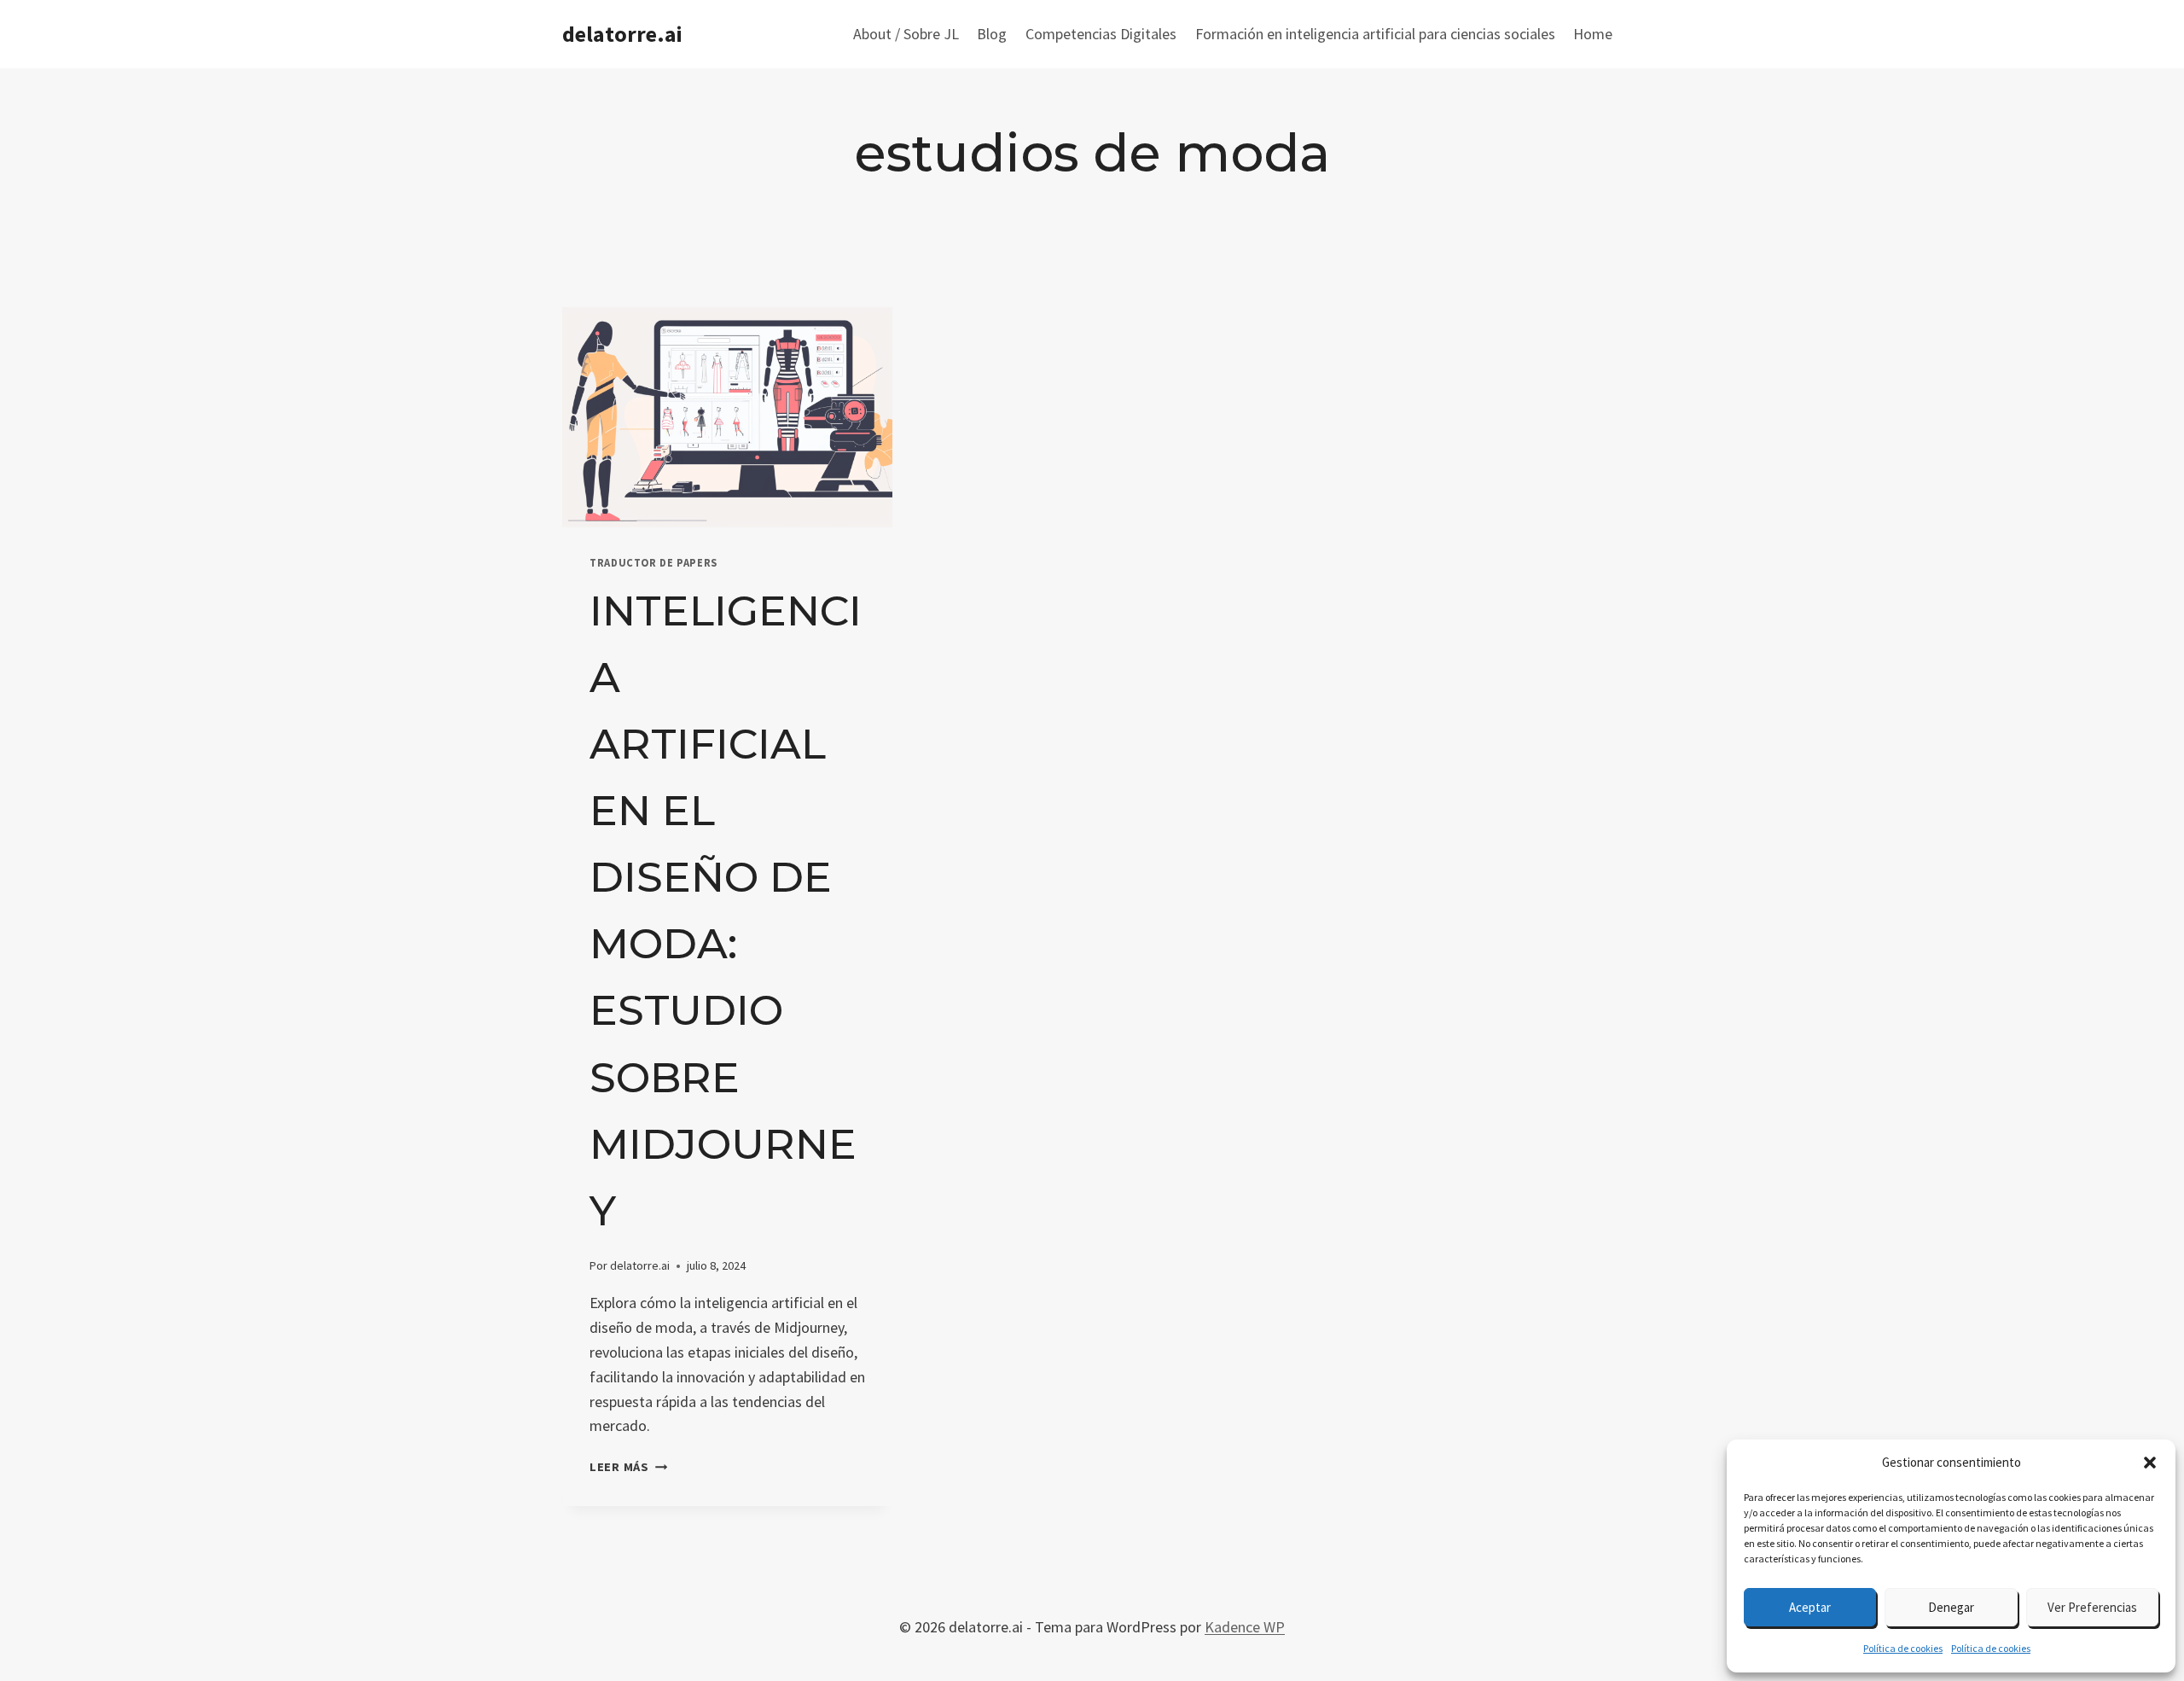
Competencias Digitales (1101, 34)
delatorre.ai (640, 1265)
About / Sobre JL (906, 34)
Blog (992, 34)
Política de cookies (1903, 1648)
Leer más (628, 1467)
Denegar (1951, 1607)
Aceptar (1810, 1607)
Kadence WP (1245, 1627)
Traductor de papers (653, 563)
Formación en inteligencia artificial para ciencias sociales (1375, 34)
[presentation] (727, 417)
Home (1593, 34)
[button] (2150, 1463)
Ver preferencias (2092, 1607)
